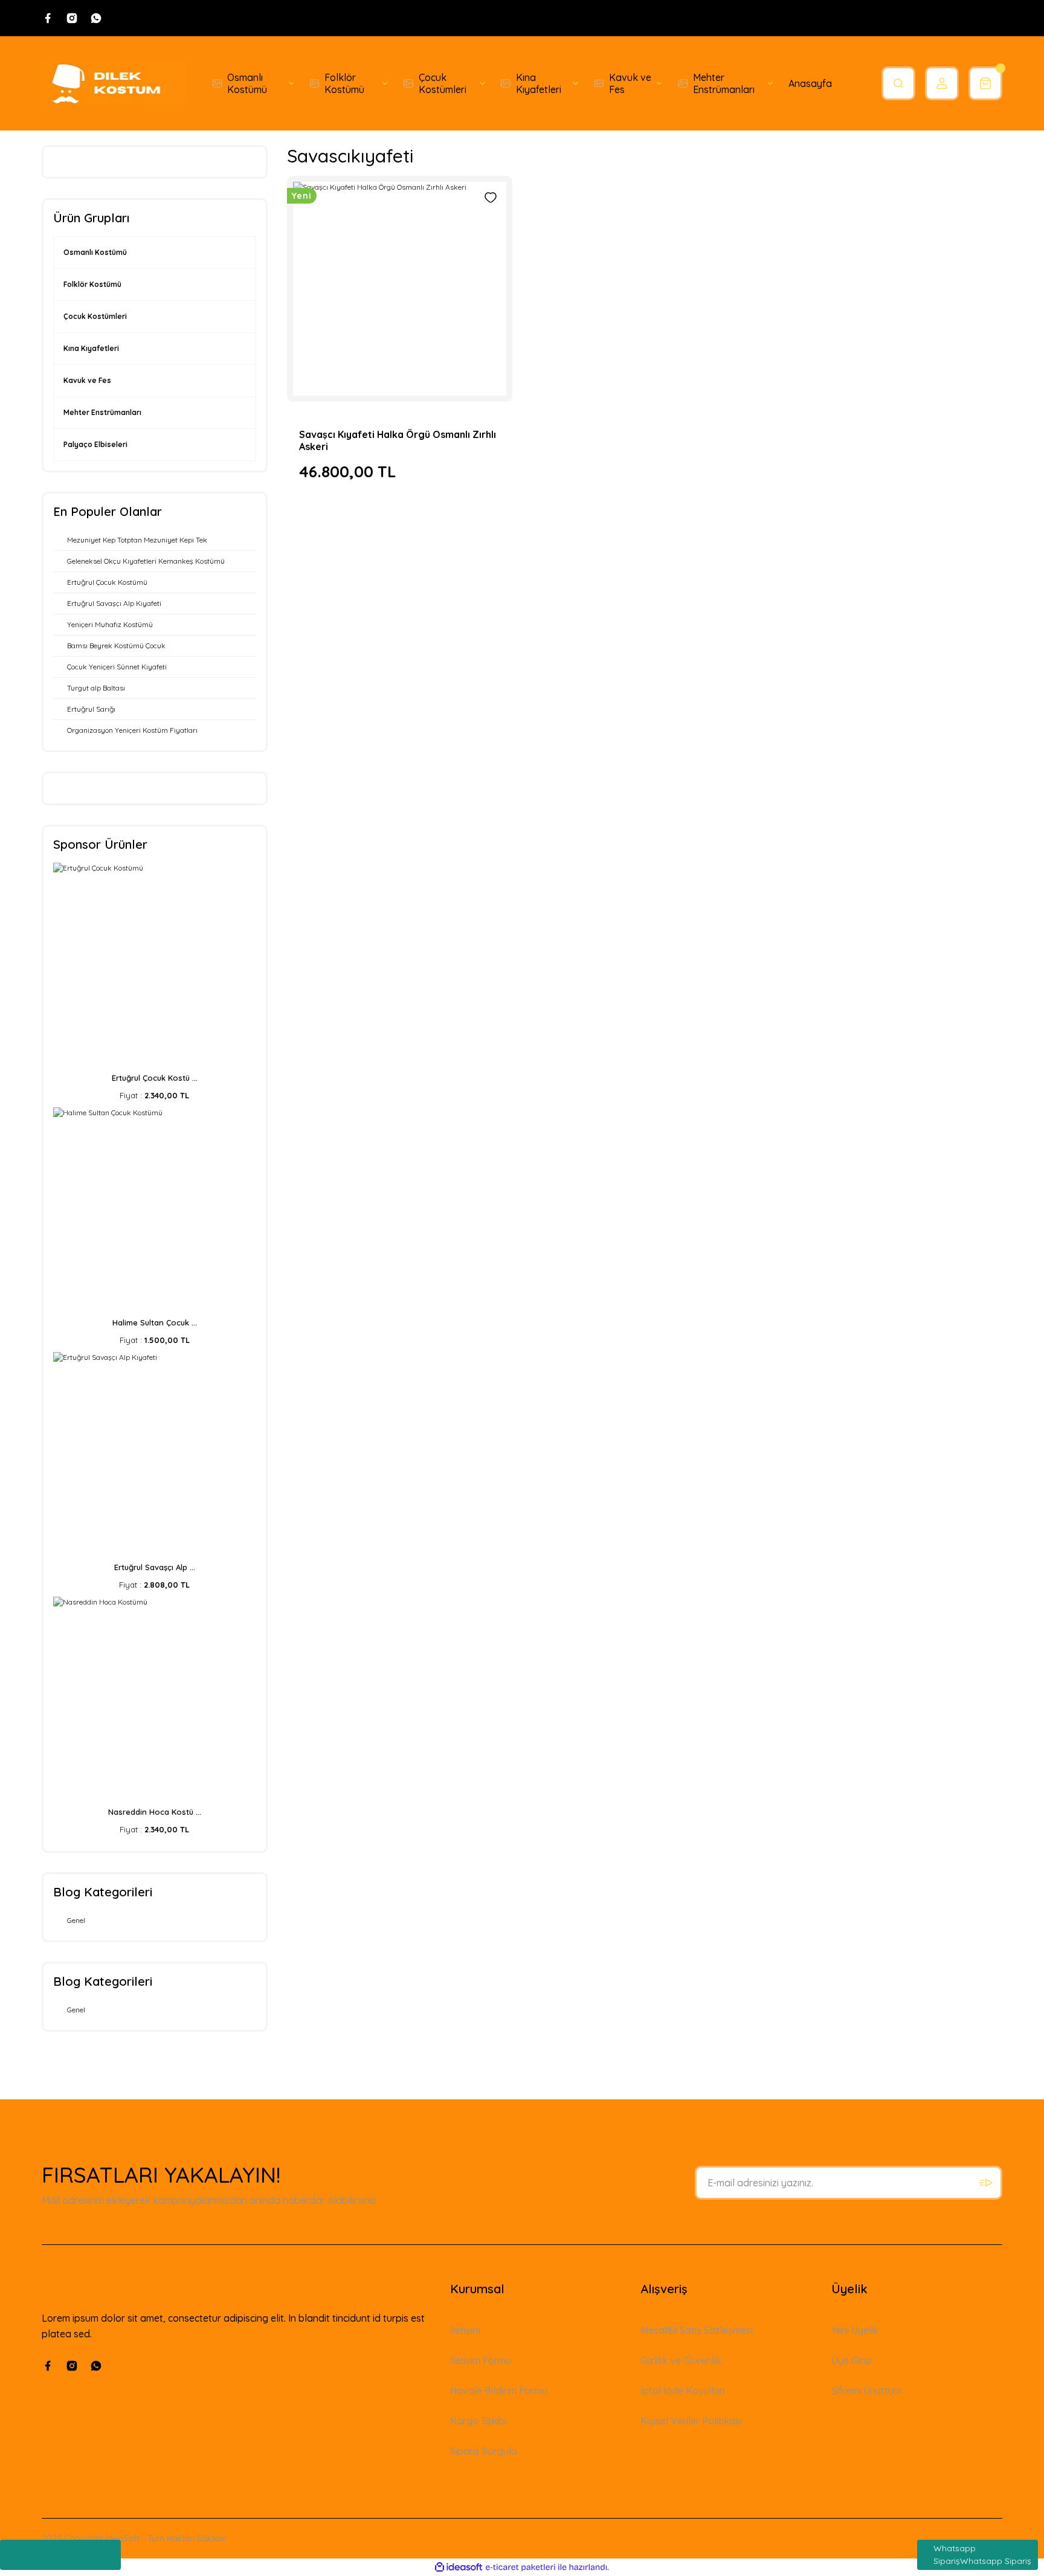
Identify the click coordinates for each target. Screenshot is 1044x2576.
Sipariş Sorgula (484, 2451)
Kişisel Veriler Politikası (691, 2421)
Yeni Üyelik (855, 2330)
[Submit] (985, 2183)
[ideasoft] (459, 2567)
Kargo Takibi (478, 2421)
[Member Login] (942, 83)
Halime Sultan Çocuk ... (155, 1322)
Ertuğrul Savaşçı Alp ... (155, 1567)
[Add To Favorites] (491, 198)
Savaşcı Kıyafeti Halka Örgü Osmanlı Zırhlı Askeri (398, 440)
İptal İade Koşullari (683, 2391)
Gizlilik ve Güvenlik (681, 2360)
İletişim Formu (481, 2360)
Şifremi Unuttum (866, 2391)
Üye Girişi (852, 2360)
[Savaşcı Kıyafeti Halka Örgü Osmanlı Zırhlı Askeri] (400, 289)
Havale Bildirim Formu (499, 2391)
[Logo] (114, 83)
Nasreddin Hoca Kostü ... (155, 1812)
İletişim (465, 2330)
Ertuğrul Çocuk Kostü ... (155, 1078)
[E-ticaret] (520, 2568)
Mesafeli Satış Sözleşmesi (697, 2330)
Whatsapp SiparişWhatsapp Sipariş (982, 2555)
